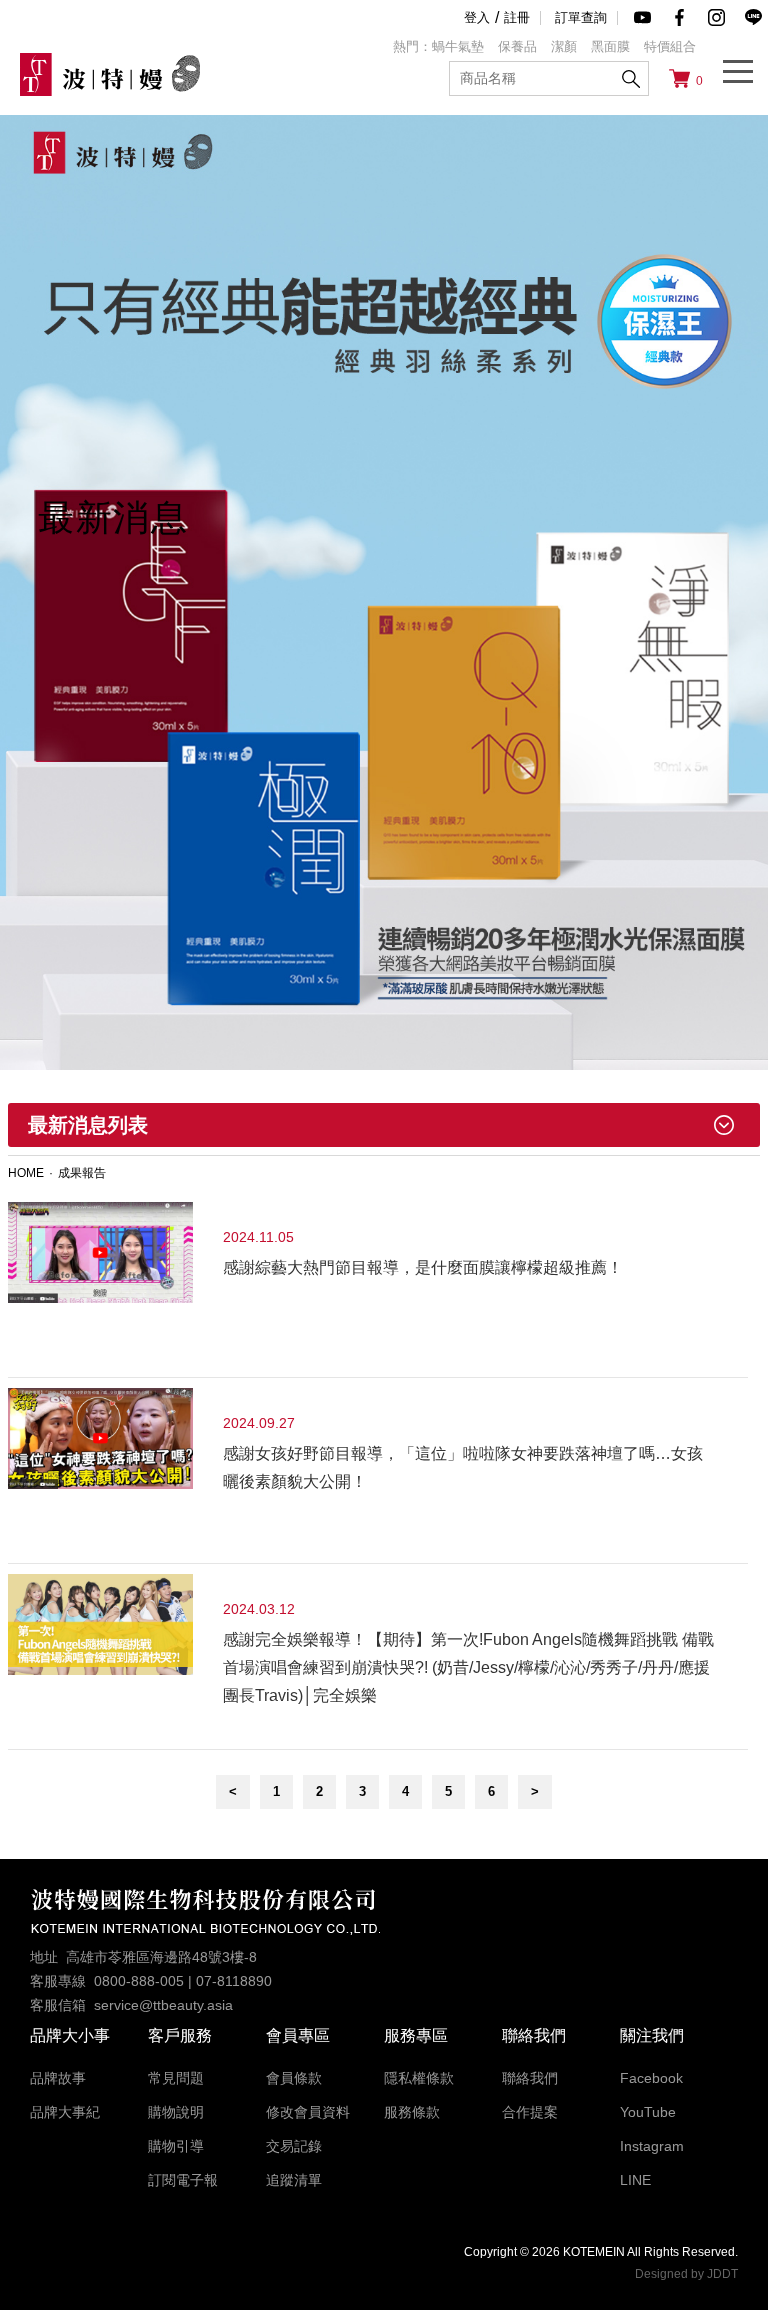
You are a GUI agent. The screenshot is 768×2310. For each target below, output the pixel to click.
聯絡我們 (530, 2078)
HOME (26, 1173)
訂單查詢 (581, 17)
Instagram (652, 2146)
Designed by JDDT (686, 2274)
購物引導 (176, 2146)
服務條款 (412, 2112)
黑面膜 (610, 46)
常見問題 (176, 2078)
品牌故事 (58, 2078)
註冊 (517, 17)
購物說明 (176, 2112)
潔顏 (564, 46)
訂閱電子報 (183, 2180)
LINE (635, 2180)
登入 (477, 17)
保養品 (517, 46)
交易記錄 (294, 2146)
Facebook (651, 2078)
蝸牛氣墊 (458, 46)
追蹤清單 (294, 2180)
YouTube (648, 2112)
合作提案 (530, 2112)
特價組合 (670, 46)
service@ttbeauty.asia (163, 2005)
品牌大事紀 (65, 2112)
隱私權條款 (419, 2078)
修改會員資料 (308, 2112)
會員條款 (294, 2078)
